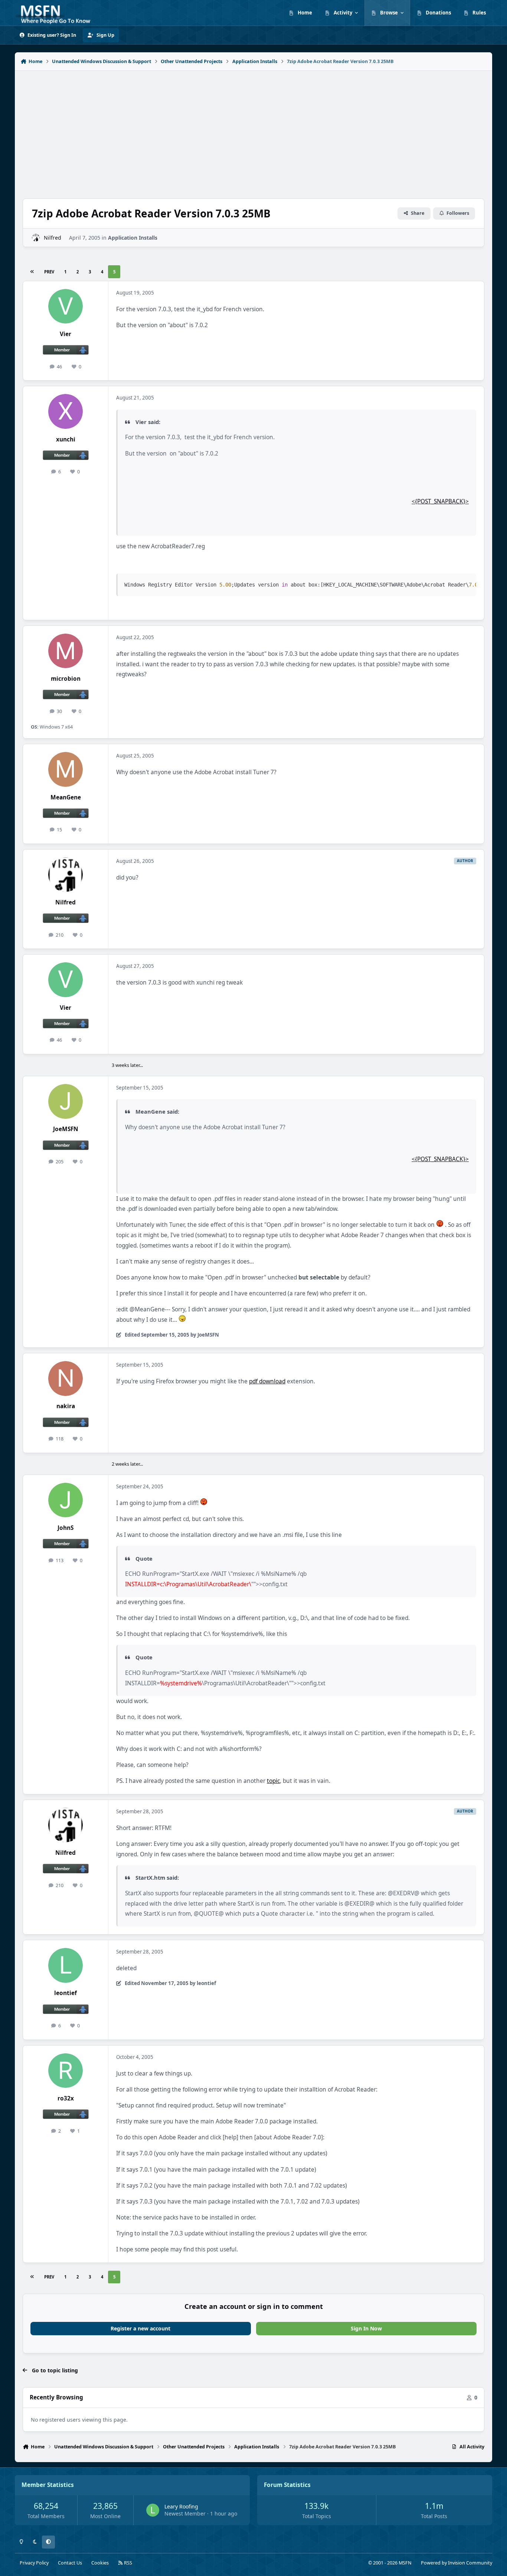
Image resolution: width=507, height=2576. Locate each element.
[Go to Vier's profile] (66, 306)
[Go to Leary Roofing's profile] (153, 2510)
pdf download (267, 1381)
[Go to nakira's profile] (66, 1379)
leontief (66, 1993)
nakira (66, 1406)
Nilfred (53, 238)
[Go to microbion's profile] (66, 651)
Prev (49, 272)
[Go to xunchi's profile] (66, 411)
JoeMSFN (66, 1129)
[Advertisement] (253, 131)
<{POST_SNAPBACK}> (440, 501)
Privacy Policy (34, 2563)
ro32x (66, 2098)
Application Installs (133, 238)
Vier (66, 334)
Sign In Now (366, 2328)
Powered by (457, 2563)
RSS (127, 2563)
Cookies (100, 2563)
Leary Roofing (181, 2506)
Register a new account (140, 2328)
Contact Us (70, 2563)
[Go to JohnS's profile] (66, 1500)
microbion (66, 679)
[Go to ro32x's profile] (66, 2071)
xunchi (66, 439)
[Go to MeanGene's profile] (66, 769)
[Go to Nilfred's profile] (36, 238)
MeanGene (66, 797)
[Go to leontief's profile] (66, 1965)
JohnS (66, 1528)
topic (273, 1781)
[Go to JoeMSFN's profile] (66, 1101)
